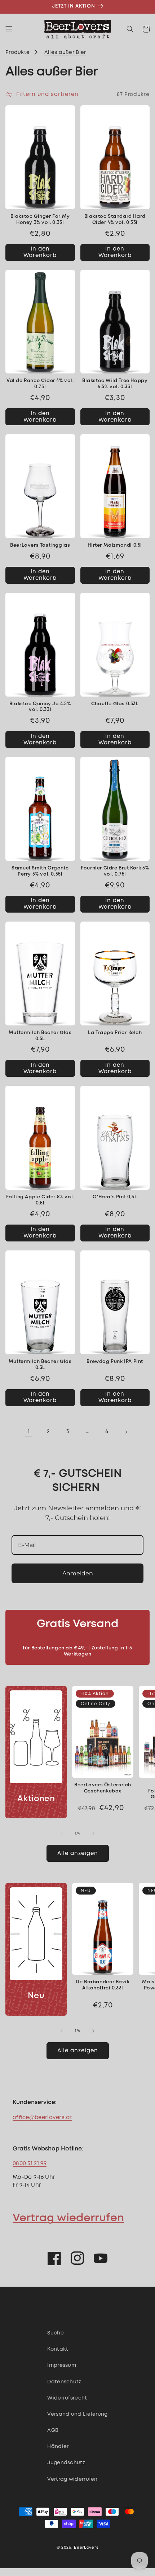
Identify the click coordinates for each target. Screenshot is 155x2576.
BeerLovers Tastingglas (40, 545)
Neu (36, 1996)
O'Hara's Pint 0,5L (115, 1197)
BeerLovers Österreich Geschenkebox (103, 1788)
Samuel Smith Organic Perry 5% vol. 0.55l (40, 871)
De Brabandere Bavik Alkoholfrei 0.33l (103, 1985)
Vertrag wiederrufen (68, 2218)
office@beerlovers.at (42, 2118)
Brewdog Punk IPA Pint (115, 1362)
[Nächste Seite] (126, 1432)
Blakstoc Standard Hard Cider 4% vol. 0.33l (115, 220)
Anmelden (78, 1573)
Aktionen (36, 1799)
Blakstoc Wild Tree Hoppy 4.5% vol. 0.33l (115, 384)
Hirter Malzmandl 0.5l (115, 545)
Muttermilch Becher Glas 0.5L (40, 1036)
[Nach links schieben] (62, 1833)
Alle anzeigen (78, 1854)
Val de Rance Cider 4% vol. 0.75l (40, 384)
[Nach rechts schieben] (93, 1833)
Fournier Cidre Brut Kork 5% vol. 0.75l (115, 871)
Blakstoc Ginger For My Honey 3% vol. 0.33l (40, 220)
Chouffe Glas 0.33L (115, 704)
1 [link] (29, 1432)
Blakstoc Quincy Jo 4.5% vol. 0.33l (40, 707)
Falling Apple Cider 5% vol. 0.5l (40, 1200)
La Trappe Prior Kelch (115, 1033)
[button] (9, 29)
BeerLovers (86, 2548)
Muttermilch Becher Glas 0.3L (40, 1365)
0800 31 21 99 (30, 2164)
